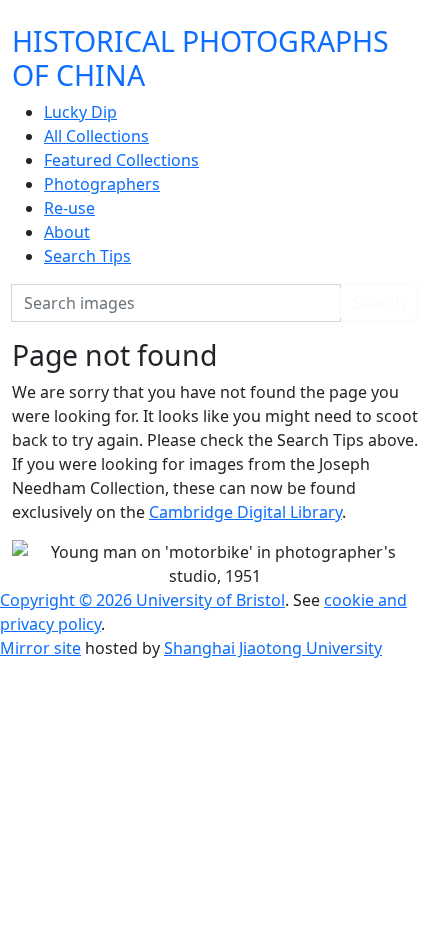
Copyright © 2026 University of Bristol (142, 600)
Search (379, 303)
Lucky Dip (80, 112)
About (67, 232)
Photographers (102, 184)
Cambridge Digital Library (245, 512)
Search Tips (87, 256)
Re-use (69, 208)
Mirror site (40, 648)
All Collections (96, 136)
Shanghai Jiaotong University (273, 648)
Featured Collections (121, 160)
